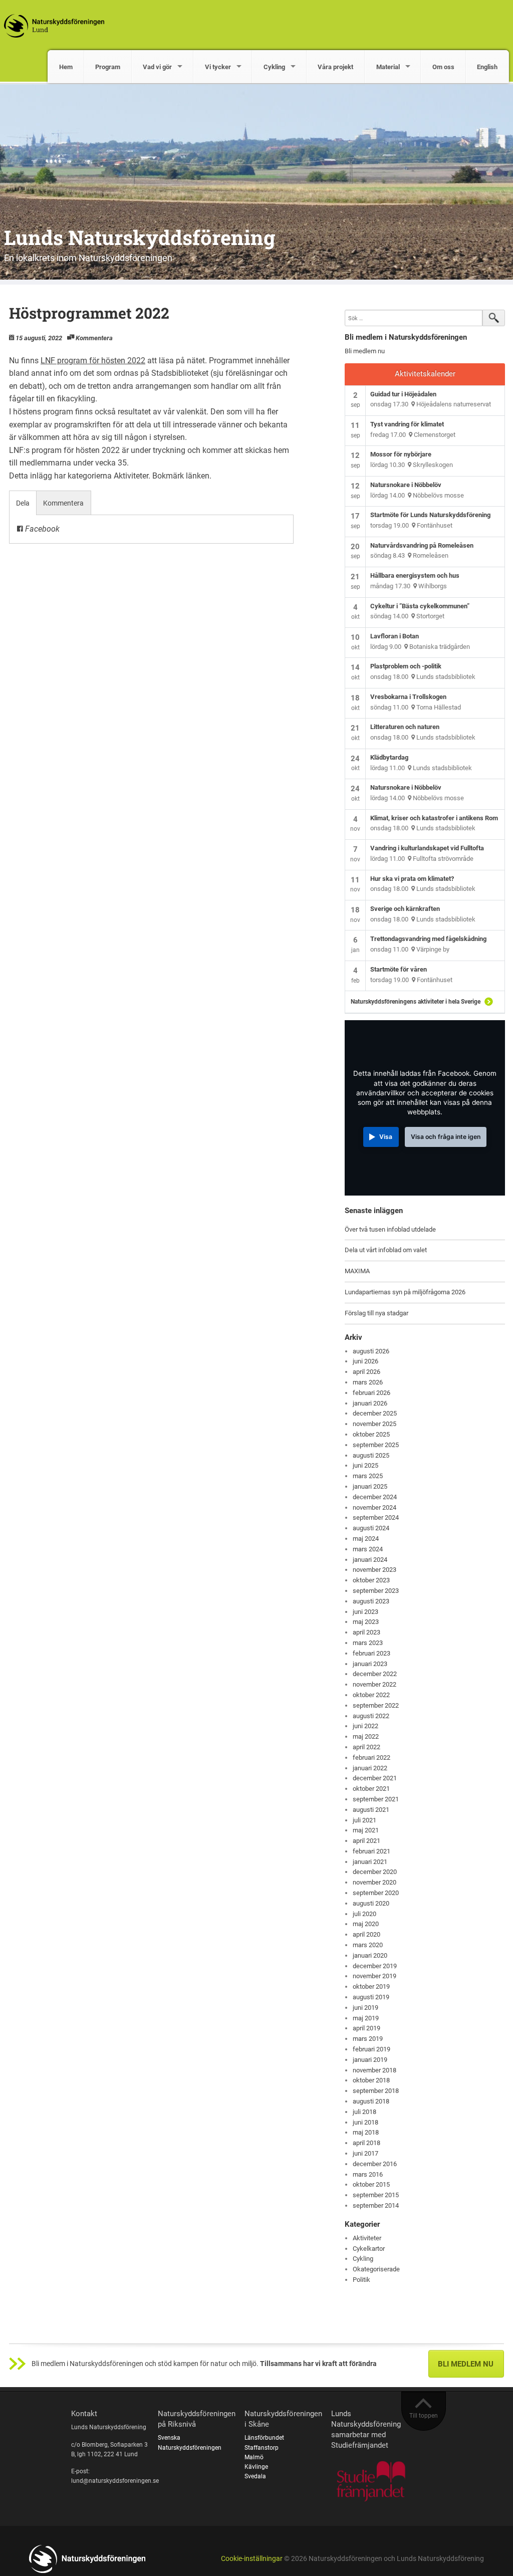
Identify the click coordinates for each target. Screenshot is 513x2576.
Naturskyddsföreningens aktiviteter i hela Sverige (416, 1002)
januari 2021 (370, 1862)
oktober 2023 (371, 1580)
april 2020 (366, 1934)
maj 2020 (366, 1924)
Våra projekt (335, 67)
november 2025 (374, 1424)
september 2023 (376, 1591)
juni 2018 (365, 2122)
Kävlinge (256, 2467)
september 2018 (376, 2091)
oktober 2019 (371, 1986)
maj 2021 (366, 1830)
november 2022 (374, 1684)
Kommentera (94, 338)
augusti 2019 (371, 1997)
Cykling (274, 67)
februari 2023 (371, 1653)
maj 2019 (366, 2018)
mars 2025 (368, 1476)
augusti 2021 (371, 1810)
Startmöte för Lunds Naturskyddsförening (430, 515)
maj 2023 (366, 1622)
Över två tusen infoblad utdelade (390, 1229)
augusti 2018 (371, 2101)
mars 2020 (368, 1945)
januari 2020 (370, 1955)
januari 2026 (370, 1403)
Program (108, 67)
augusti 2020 (371, 1903)
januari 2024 (370, 1560)
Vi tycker (218, 67)
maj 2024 (366, 1539)
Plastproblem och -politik (406, 666)
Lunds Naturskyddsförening (140, 237)
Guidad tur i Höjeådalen (403, 394)
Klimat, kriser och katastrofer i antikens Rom (434, 818)
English (487, 67)
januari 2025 (370, 1486)
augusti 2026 (371, 1351)
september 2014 (376, 2205)
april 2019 (366, 2028)
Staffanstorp (262, 2448)
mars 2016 (368, 2174)
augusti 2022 (371, 1716)
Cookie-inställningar (252, 2559)
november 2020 (374, 1882)
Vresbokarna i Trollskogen (408, 697)
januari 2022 (370, 1768)
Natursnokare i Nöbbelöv (406, 485)
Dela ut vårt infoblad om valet (386, 1250)
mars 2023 (368, 1643)
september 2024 (376, 1517)
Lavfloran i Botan (395, 636)
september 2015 (376, 2195)
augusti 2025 (371, 1455)
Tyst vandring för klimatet (407, 424)
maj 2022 (366, 1736)
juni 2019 (365, 2008)
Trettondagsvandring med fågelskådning (428, 939)
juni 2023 (365, 1612)
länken (198, 476)
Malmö (254, 2457)
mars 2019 (368, 2039)
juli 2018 (364, 2112)
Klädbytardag (389, 757)
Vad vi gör (157, 67)
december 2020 (375, 1872)
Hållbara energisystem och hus (415, 575)
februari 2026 (371, 1393)
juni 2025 (365, 1465)
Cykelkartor (369, 2249)
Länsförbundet (264, 2438)
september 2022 (376, 1705)
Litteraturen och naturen (405, 727)
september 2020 (376, 1893)
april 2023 (366, 1632)
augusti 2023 (371, 1601)
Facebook (41, 529)
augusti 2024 (371, 1528)
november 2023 (374, 1570)
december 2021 (375, 1778)
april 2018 (366, 2143)
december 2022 (375, 1674)
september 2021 (376, 1799)
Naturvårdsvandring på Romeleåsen (422, 545)
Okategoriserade (376, 2269)
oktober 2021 (371, 1789)
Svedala (255, 2476)
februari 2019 (371, 2049)
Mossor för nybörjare (401, 454)
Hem (66, 67)
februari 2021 (371, 1851)
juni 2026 (365, 1361)
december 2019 (375, 1966)
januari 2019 (370, 2060)
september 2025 (376, 1445)
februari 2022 (371, 1758)
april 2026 (366, 1372)
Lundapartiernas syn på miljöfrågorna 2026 (405, 1292)
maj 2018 (366, 2132)
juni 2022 (365, 1726)
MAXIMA (357, 1271)
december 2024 (375, 1497)
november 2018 (374, 2070)
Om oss (443, 67)
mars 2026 (368, 1382)
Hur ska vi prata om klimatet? (412, 879)
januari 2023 (370, 1664)
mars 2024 (368, 1549)
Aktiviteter (131, 476)
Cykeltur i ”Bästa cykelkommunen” (420, 606)
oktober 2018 (371, 2080)
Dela (23, 503)
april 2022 (366, 1747)
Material (388, 67)
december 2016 (375, 2164)
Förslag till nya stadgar (376, 1313)
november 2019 (374, 1976)
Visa (386, 1137)
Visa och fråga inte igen (446, 1137)
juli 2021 (364, 1820)
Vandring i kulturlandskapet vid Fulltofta (427, 848)
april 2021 (366, 1841)
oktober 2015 (371, 2184)
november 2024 (374, 1507)
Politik (361, 2280)
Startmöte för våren (399, 969)
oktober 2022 (371, 1695)
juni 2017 (365, 2153)
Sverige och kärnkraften (405, 909)
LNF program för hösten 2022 (93, 361)
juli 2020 (364, 1914)
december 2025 (375, 1413)
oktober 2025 (371, 1434)
